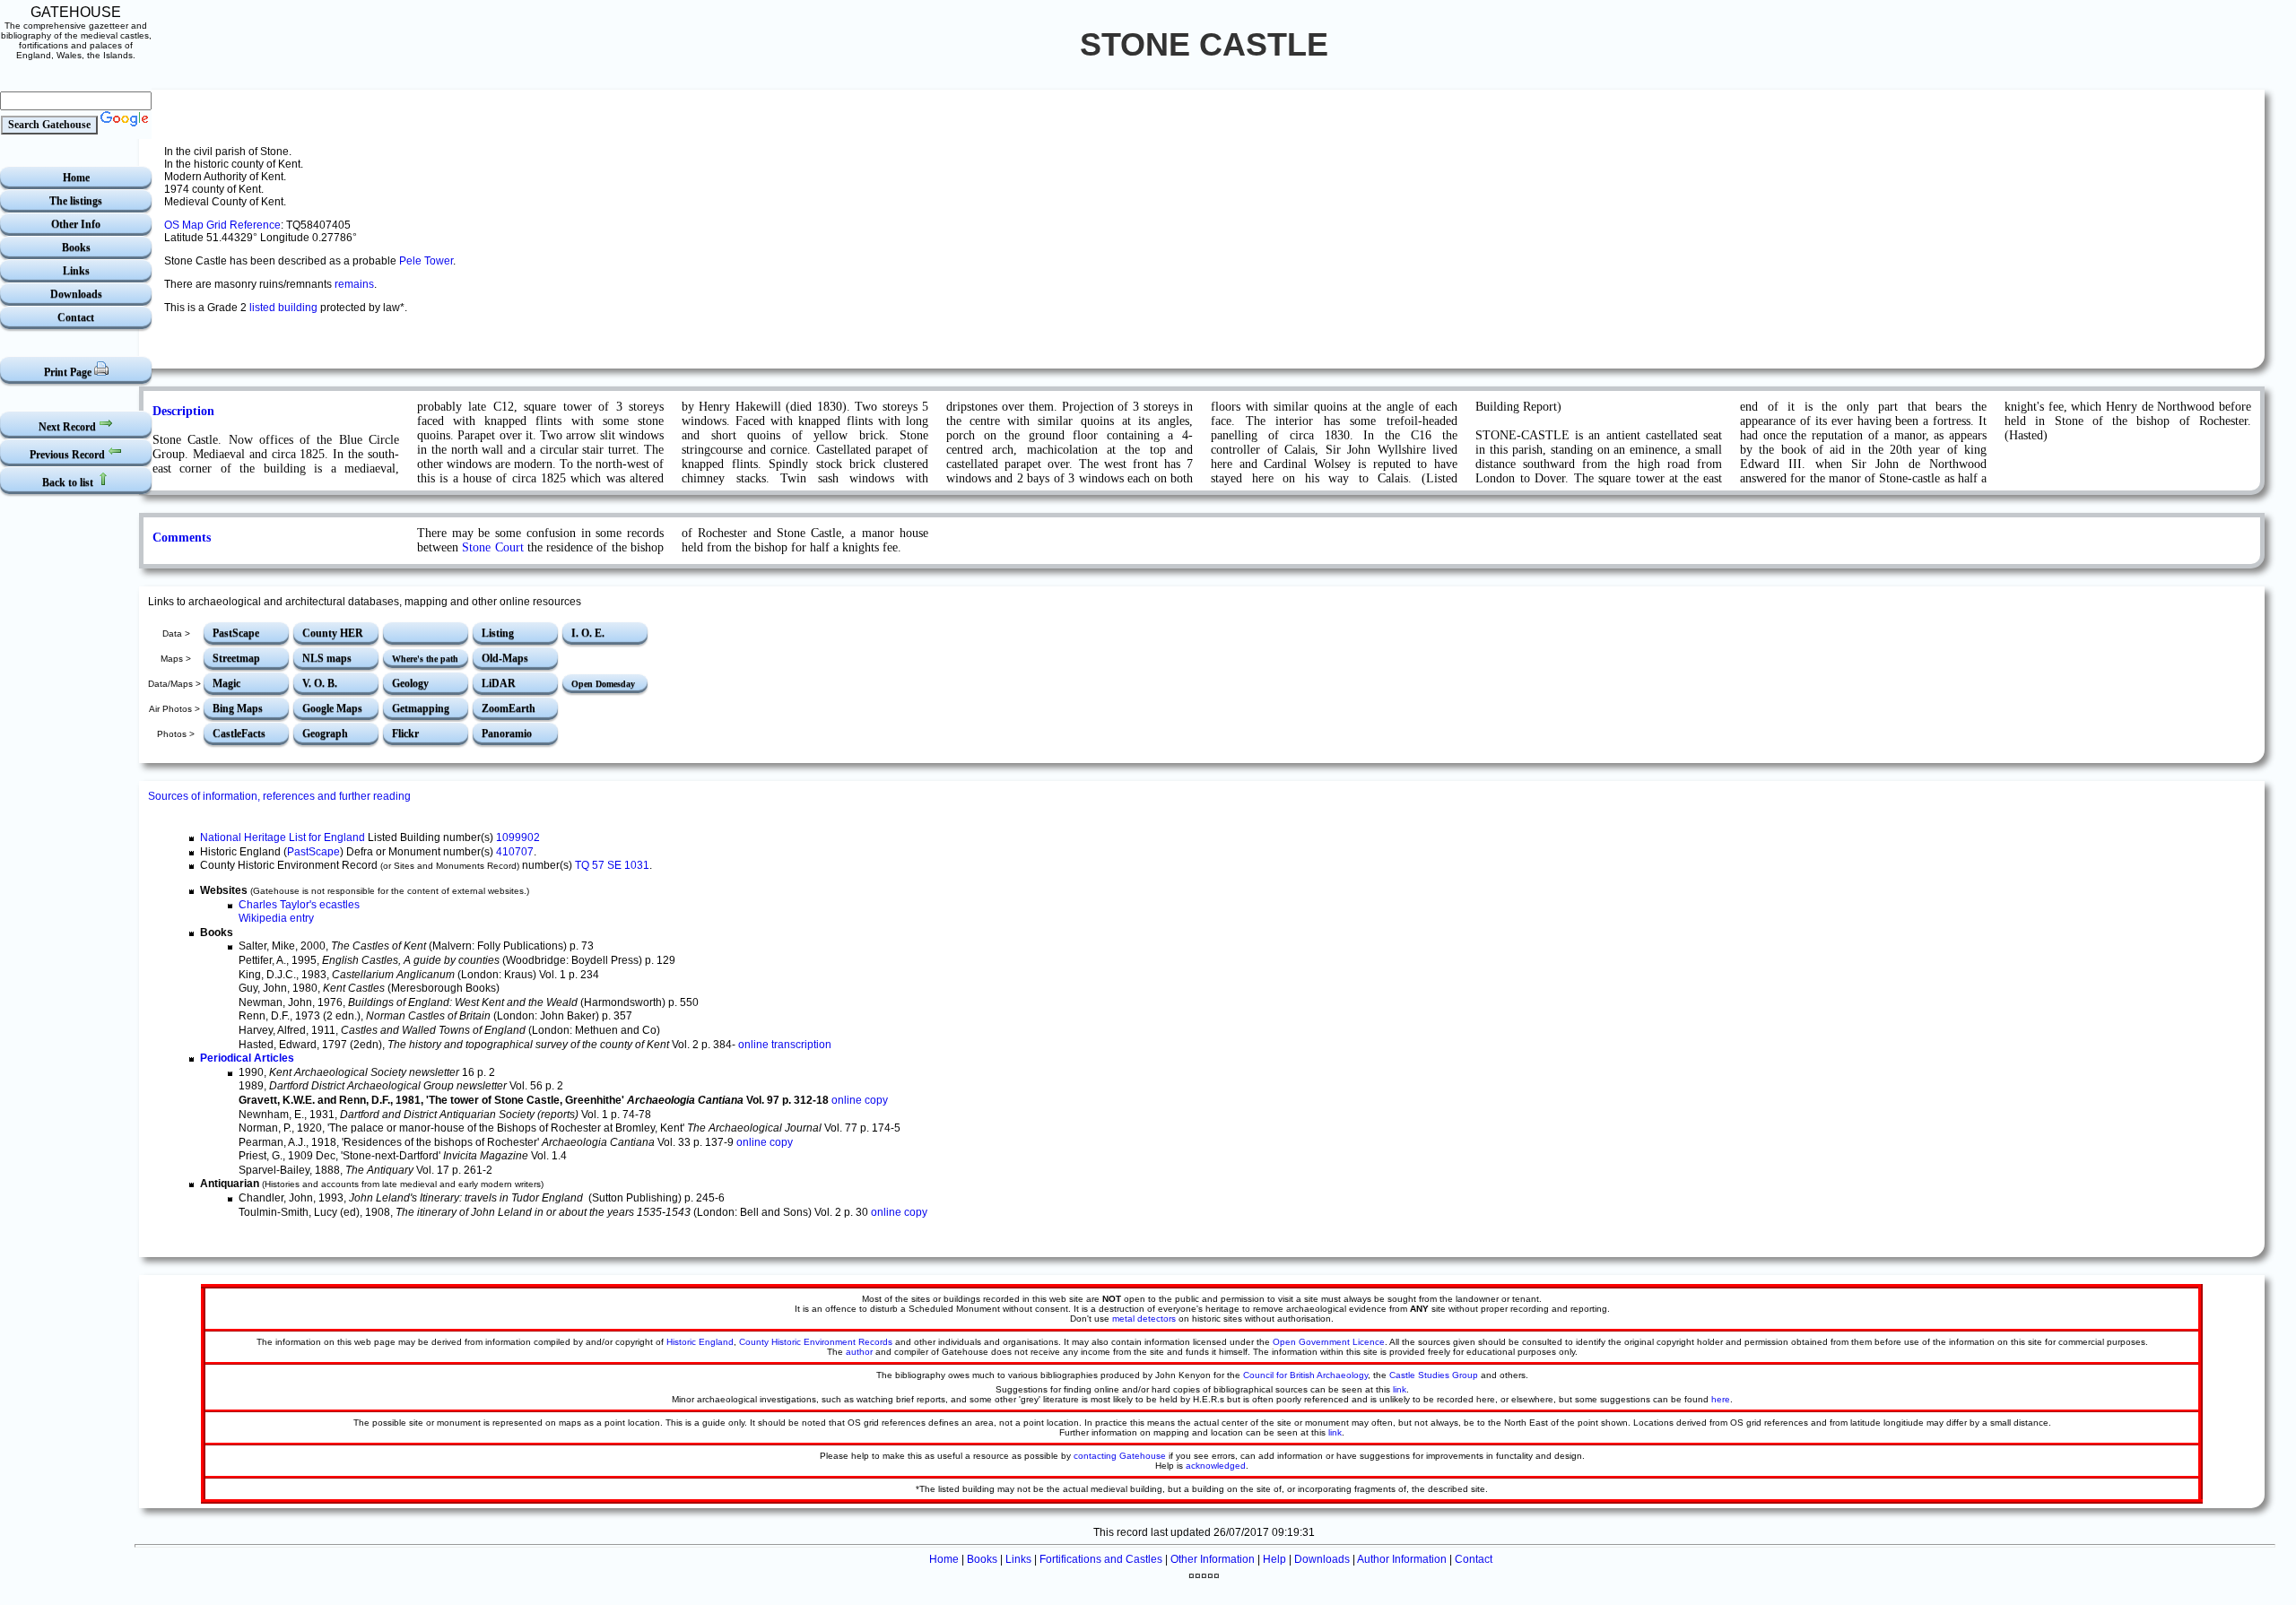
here (1721, 1399)
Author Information (1402, 1559)
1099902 (518, 837)
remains (354, 284)
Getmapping (421, 708)
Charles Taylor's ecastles (299, 905)
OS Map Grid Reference (222, 225)
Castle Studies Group (1434, 1375)
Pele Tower (426, 261)
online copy (860, 1100)
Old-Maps (505, 658)
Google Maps (332, 708)
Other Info (76, 224)
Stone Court (492, 547)
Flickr (405, 733)
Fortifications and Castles (1101, 1559)
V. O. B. (320, 683)
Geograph (325, 733)
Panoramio (507, 733)
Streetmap (236, 658)
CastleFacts (239, 733)
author (859, 1352)
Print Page (69, 372)
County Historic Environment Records (816, 1342)
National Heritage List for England (283, 837)
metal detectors (1144, 1319)
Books (76, 247)
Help (1274, 1559)
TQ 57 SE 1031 (612, 865)
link (1400, 1389)
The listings (76, 201)
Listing (498, 633)
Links (76, 271)
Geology (410, 683)
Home (76, 178)
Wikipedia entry (276, 918)
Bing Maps (238, 708)
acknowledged (1216, 1466)
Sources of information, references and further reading (279, 796)
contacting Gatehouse (1120, 1456)
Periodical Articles (247, 1058)
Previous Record (69, 455)
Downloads (76, 294)
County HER (333, 633)
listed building (283, 308)
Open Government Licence (1329, 1342)
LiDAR (499, 683)
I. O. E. (588, 633)
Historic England (700, 1342)
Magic (226, 683)
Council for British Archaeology (1305, 1375)
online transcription (785, 1045)
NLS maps (327, 658)
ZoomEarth (509, 708)
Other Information (1213, 1559)
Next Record (69, 427)
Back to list (69, 482)
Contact (76, 317)
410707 (515, 852)
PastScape (236, 633)
